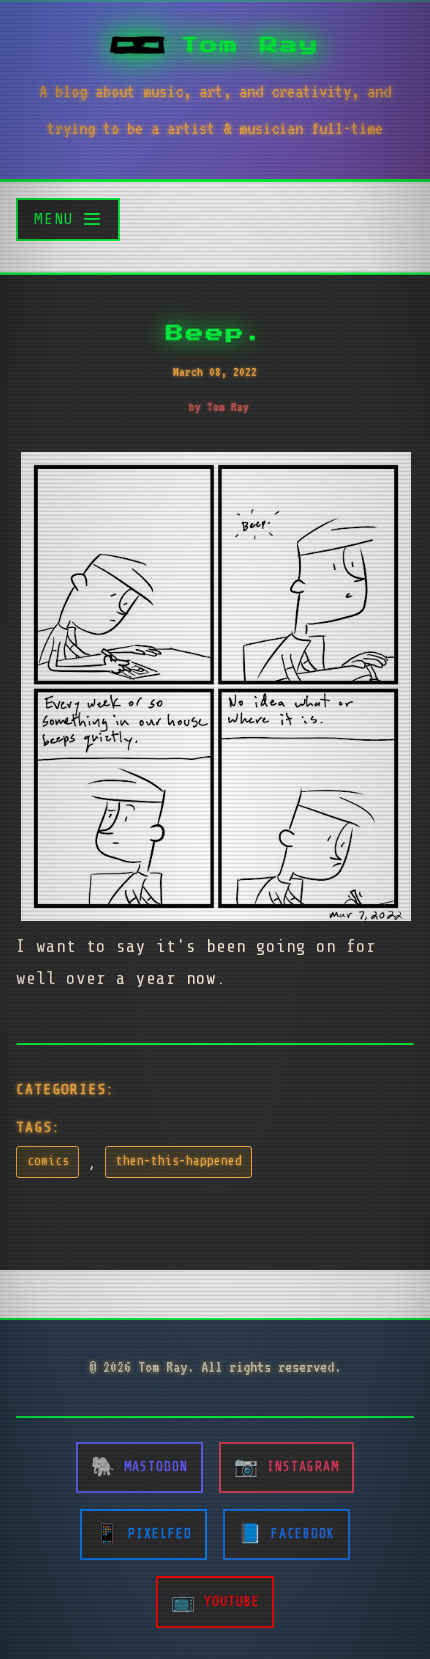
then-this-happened (179, 1161)
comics (48, 1161)
